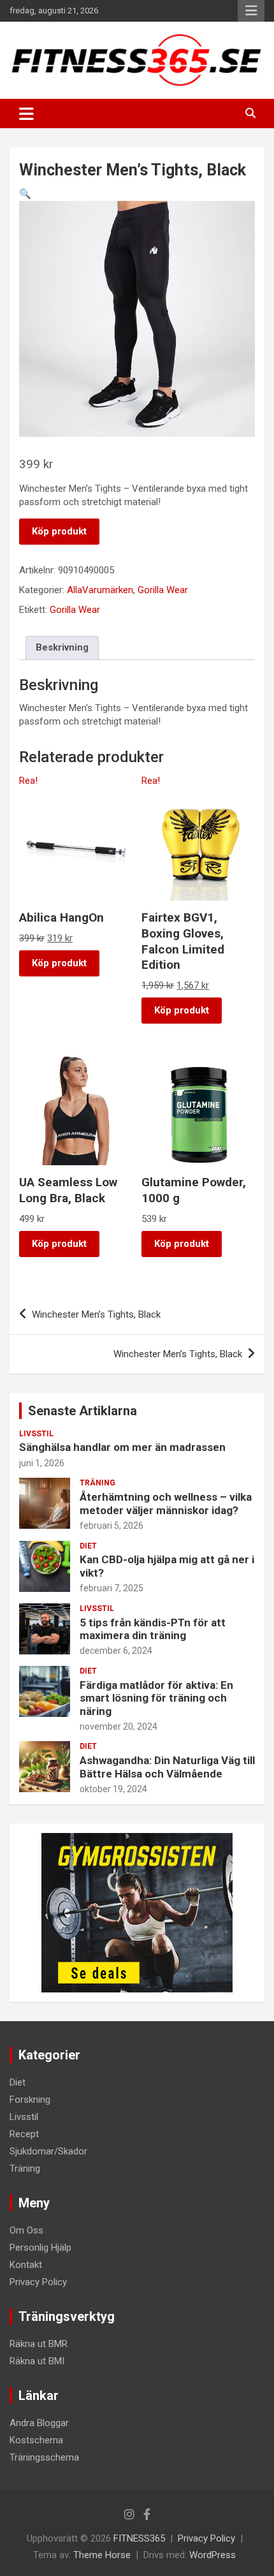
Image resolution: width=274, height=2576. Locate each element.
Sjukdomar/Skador (48, 2151)
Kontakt (26, 2265)
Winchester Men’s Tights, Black (96, 1314)
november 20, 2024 (119, 1726)
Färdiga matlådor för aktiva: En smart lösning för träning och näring (156, 1698)
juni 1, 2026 (42, 1463)
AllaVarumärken (100, 590)
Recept (24, 2134)
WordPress (213, 2555)
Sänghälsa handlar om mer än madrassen (122, 1447)
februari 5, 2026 (112, 1526)
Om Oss (26, 2230)
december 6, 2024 (116, 1651)
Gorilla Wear (163, 590)
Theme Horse (102, 2555)
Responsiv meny (251, 11)
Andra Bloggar (39, 2423)
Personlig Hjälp (40, 2248)
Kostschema (36, 2440)
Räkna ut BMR (39, 2344)
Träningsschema (44, 2457)
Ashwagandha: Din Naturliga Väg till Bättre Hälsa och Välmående (167, 1767)
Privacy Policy (38, 2282)
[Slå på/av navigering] (26, 114)
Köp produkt (59, 531)
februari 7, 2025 (112, 1588)
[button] (25, 194)
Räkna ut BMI (37, 2361)
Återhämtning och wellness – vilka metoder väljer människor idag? (166, 1503)
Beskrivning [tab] (62, 647)
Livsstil (36, 1434)
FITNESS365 (139, 2538)
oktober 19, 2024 (113, 1789)
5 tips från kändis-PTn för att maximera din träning (153, 1629)
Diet (88, 1546)
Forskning (30, 2100)
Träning (97, 1483)
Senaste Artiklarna (83, 1411)
